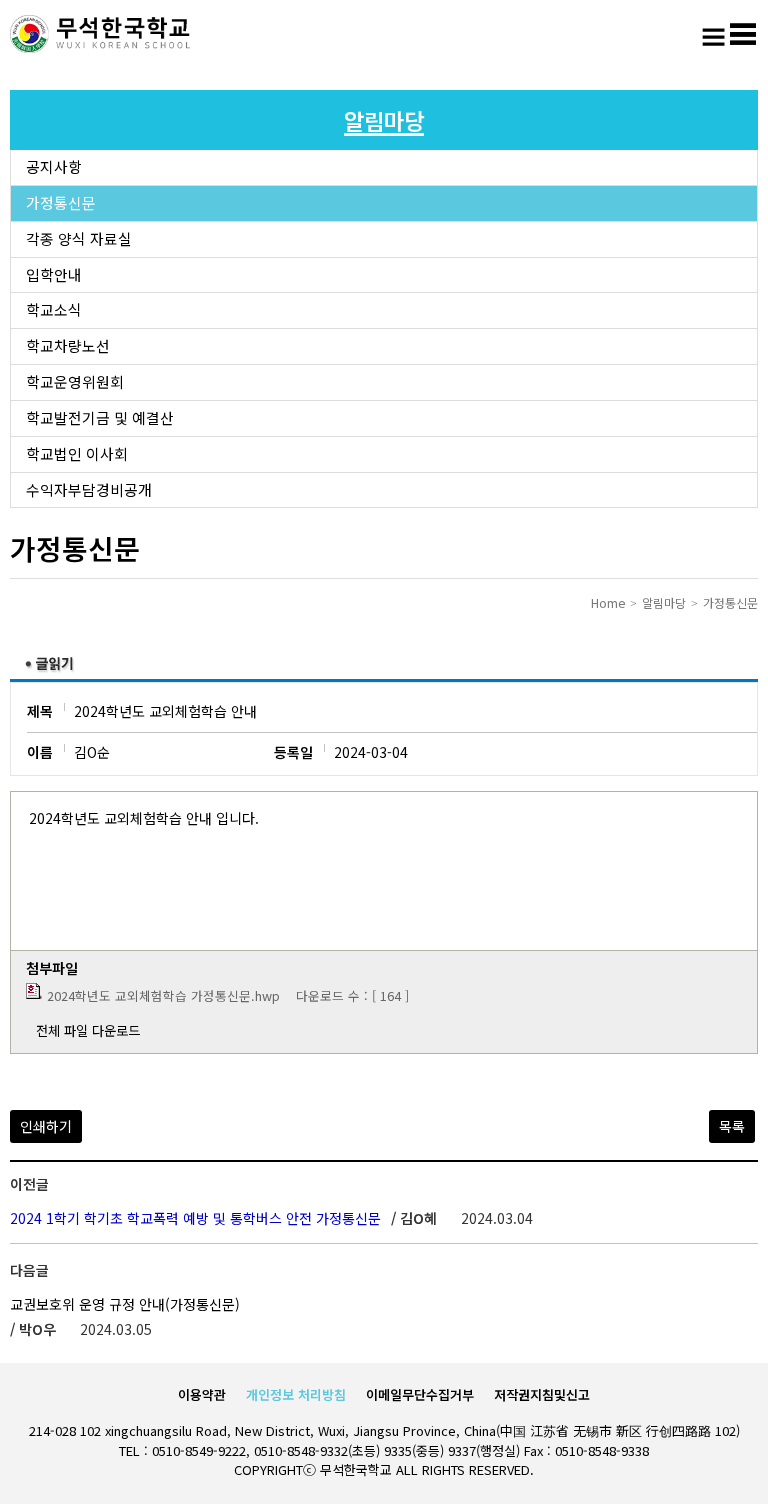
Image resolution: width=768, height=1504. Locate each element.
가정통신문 (61, 202)
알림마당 (664, 602)
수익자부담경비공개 (89, 489)
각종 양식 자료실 (79, 238)
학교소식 (54, 309)
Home (608, 602)
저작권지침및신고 (542, 1394)
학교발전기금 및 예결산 (100, 417)
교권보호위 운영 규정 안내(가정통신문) (125, 1304)
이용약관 (202, 1394)
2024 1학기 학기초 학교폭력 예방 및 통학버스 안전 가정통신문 (195, 1218)
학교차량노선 (68, 345)
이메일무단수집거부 (420, 1394)
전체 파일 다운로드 (88, 1030)
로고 (100, 35)
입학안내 (54, 274)
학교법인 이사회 (77, 453)
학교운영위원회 (75, 381)
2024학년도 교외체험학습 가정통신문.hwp (163, 995)
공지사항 (54, 166)
